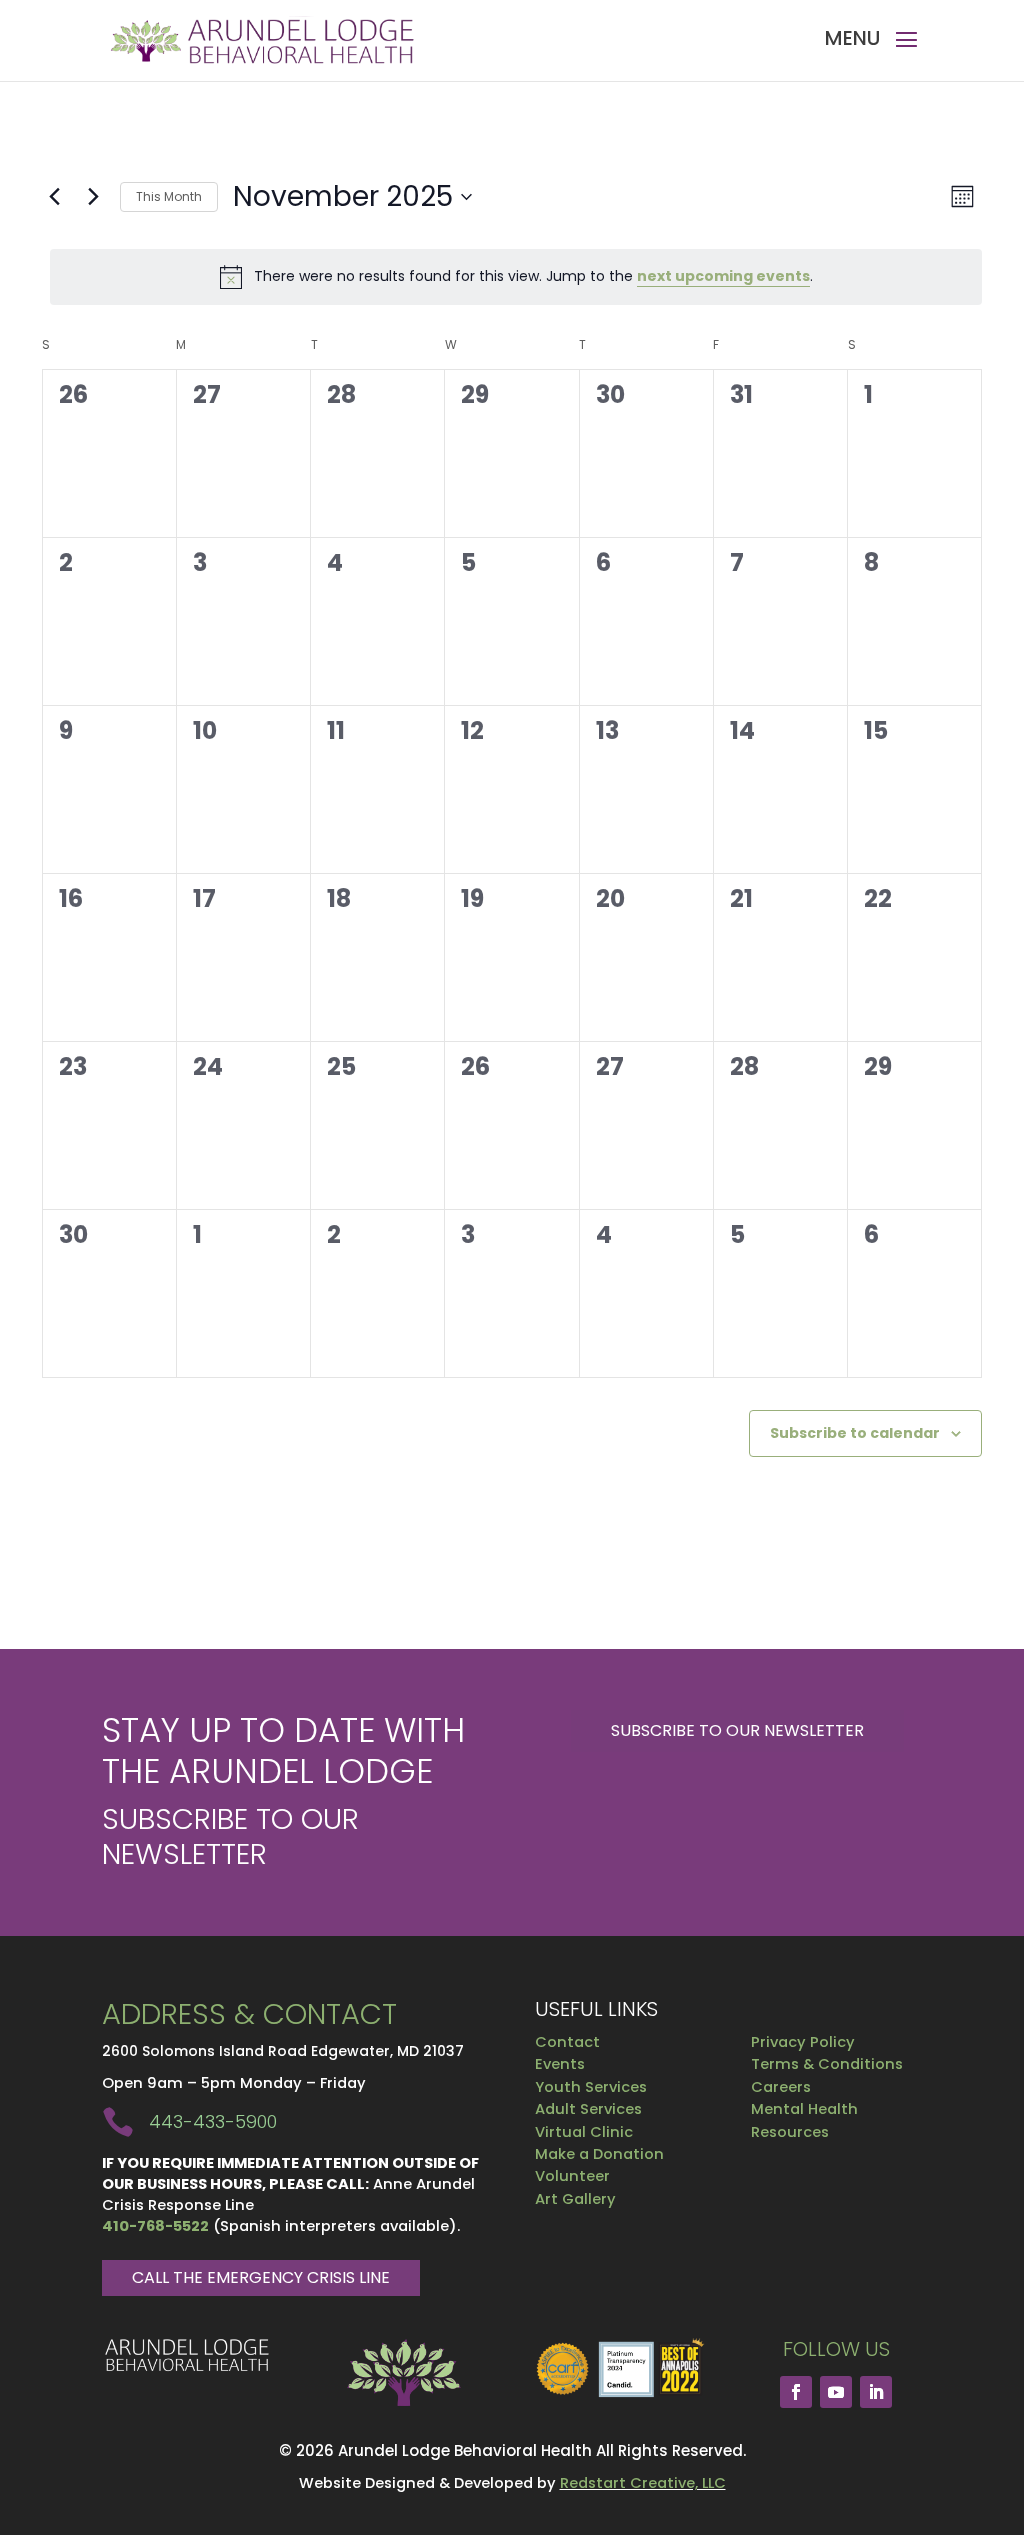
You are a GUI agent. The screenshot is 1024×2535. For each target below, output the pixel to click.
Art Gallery (575, 2199)
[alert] (516, 277)
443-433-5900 (213, 2121)
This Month (169, 196)
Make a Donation (599, 2154)
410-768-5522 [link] (155, 2226)
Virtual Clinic (584, 2132)
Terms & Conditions (827, 2064)
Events (560, 2064)
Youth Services (591, 2087)
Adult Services (588, 2109)
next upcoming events (723, 276)
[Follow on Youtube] (836, 2392)
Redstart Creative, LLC (643, 2483)
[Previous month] (54, 197)
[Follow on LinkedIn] (876, 2392)
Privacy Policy (803, 2042)
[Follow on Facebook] (796, 2392)
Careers (781, 2087)
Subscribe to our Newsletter (737, 1730)
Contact (567, 2042)
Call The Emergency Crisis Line (261, 2277)
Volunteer (572, 2176)
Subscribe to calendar (855, 1433)
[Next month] (93, 197)
